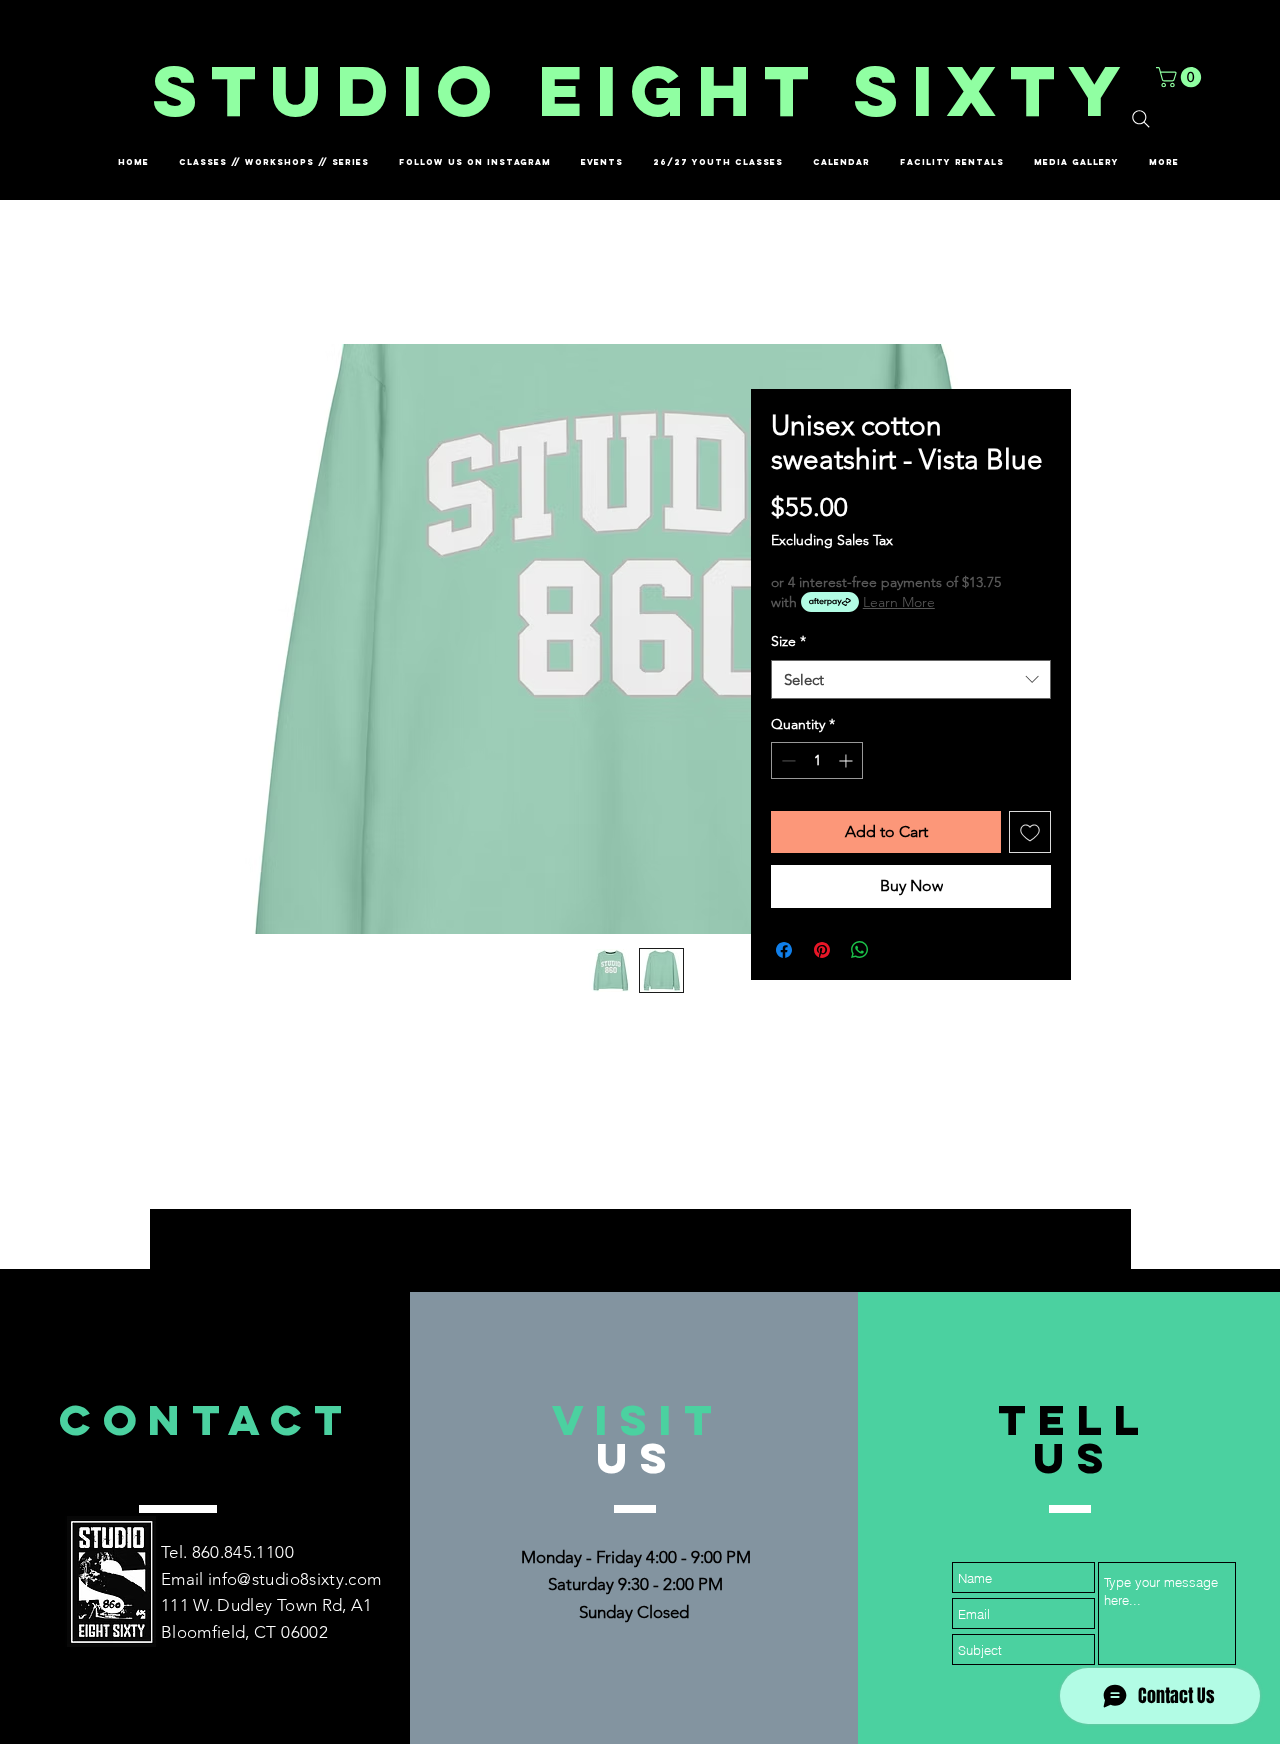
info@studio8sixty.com (294, 1579)
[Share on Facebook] (784, 950)
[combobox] (911, 679)
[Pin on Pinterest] (822, 950)
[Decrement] (786, 760)
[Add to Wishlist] (1030, 832)
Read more (640, 1168)
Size (788, 641)
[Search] (1141, 119)
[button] (1181, 77)
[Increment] (847, 760)
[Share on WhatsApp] (860, 950)
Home (232, 271)
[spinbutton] (817, 760)
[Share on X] (898, 950)
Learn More (899, 602)
